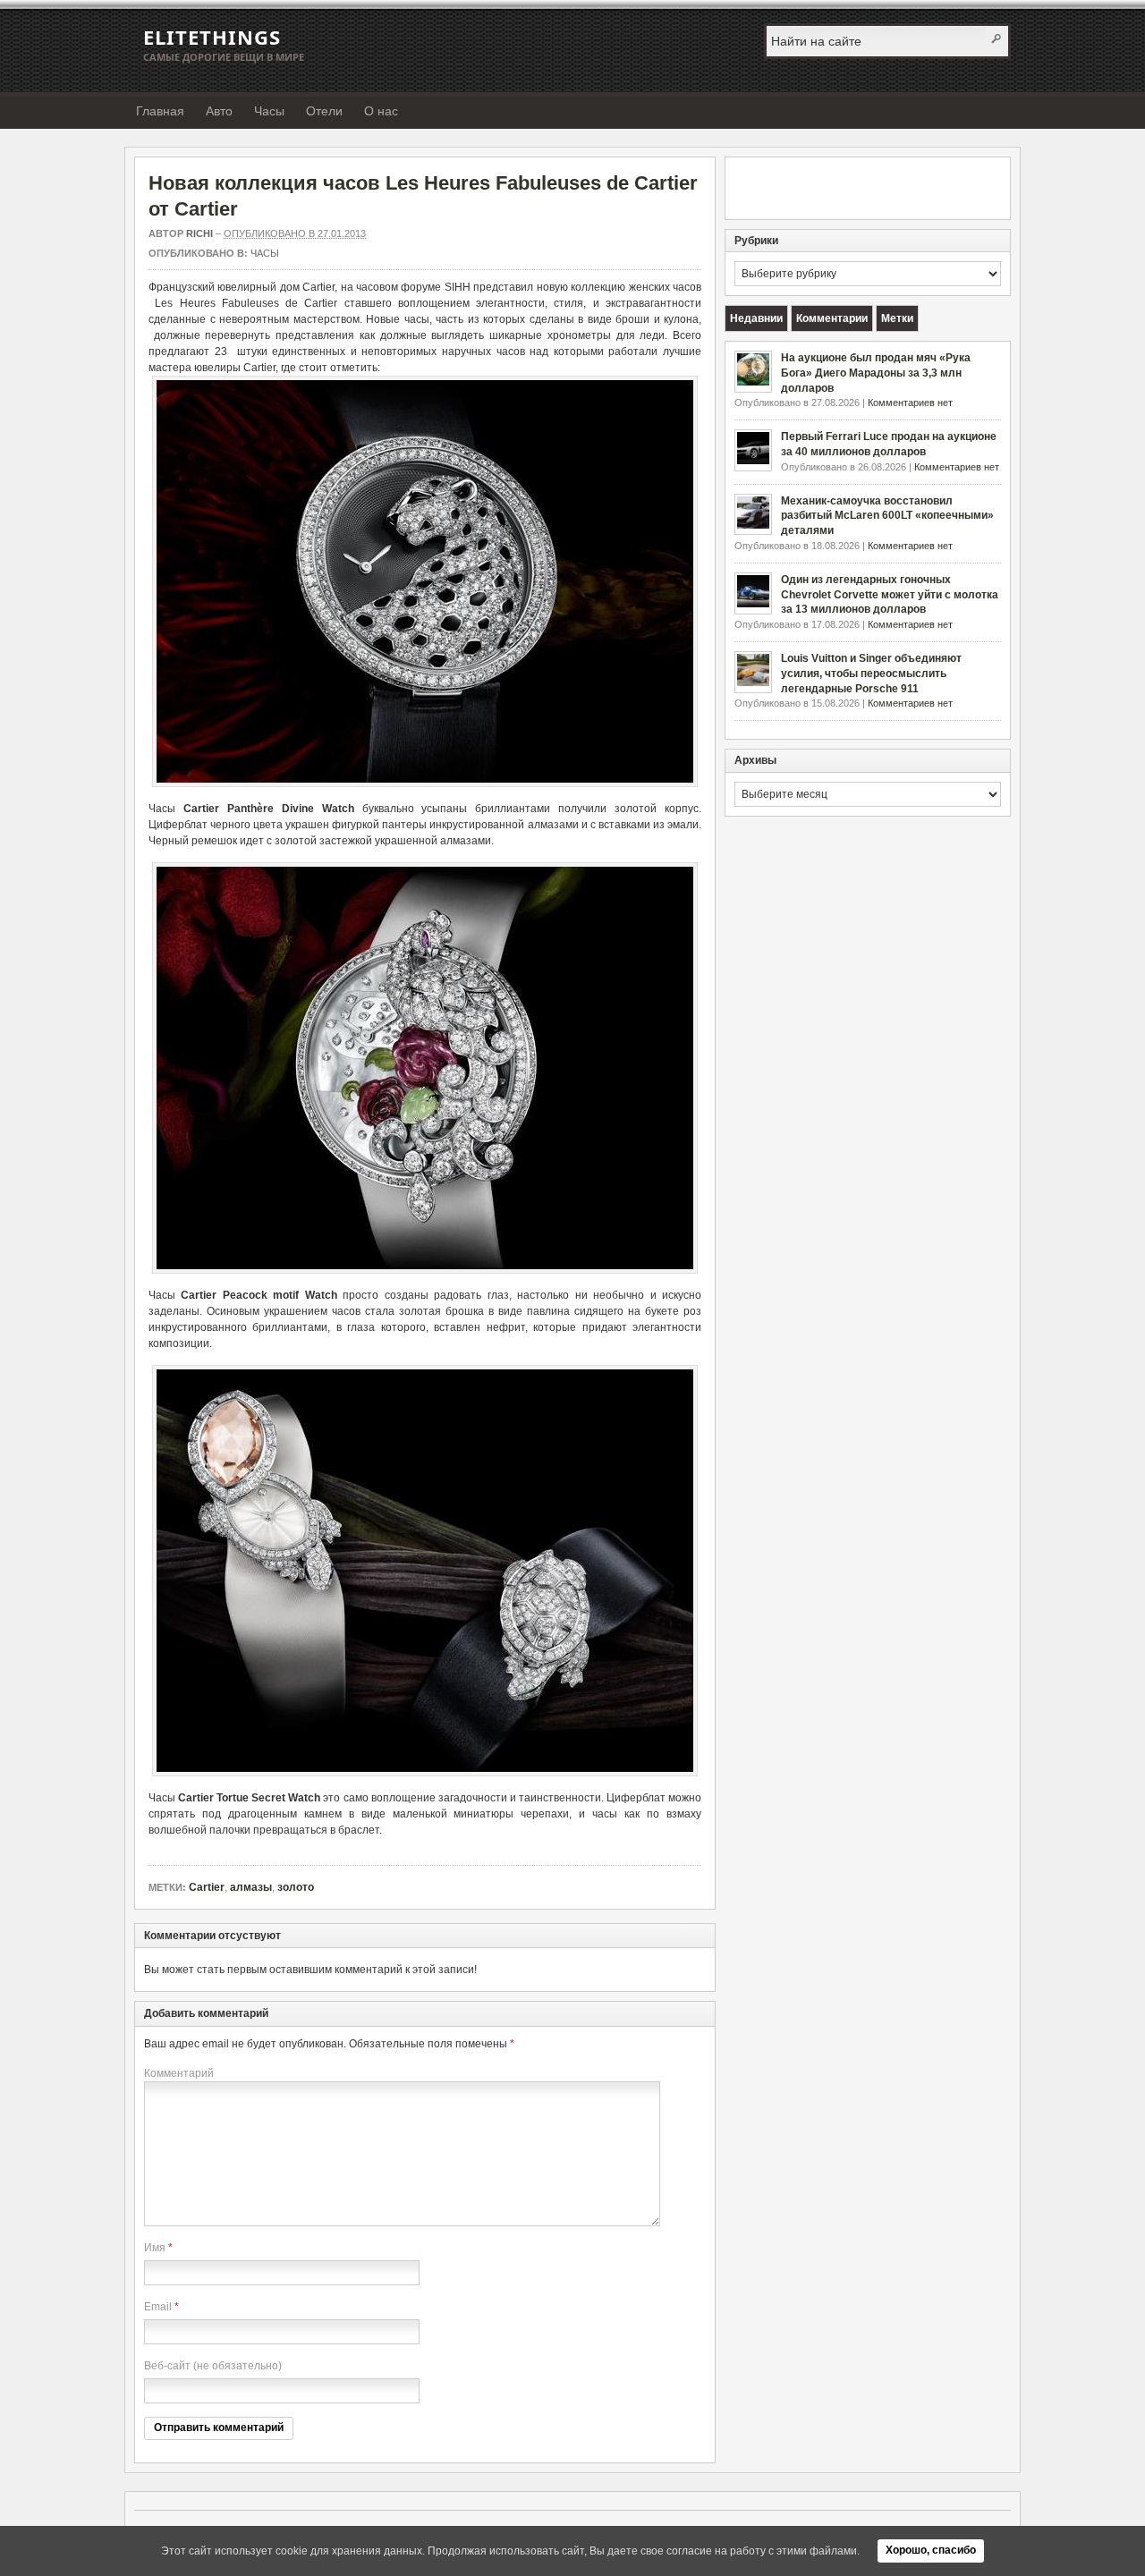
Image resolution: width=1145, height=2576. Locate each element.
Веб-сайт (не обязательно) (213, 2366)
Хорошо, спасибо (931, 2550)
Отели (324, 111)
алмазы (251, 1887)
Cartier (207, 1887)
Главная (160, 111)
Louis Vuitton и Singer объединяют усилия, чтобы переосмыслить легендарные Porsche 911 (871, 674)
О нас (381, 111)
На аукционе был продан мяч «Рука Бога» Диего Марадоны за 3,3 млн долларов (876, 373)
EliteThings (212, 37)
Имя (155, 2248)
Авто (219, 111)
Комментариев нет (910, 402)
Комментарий (179, 2073)
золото (296, 1887)
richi (199, 233)
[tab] (756, 318)
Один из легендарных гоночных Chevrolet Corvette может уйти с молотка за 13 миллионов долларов (890, 595)
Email (158, 2307)
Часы (269, 111)
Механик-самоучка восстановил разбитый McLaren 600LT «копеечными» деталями (887, 516)
